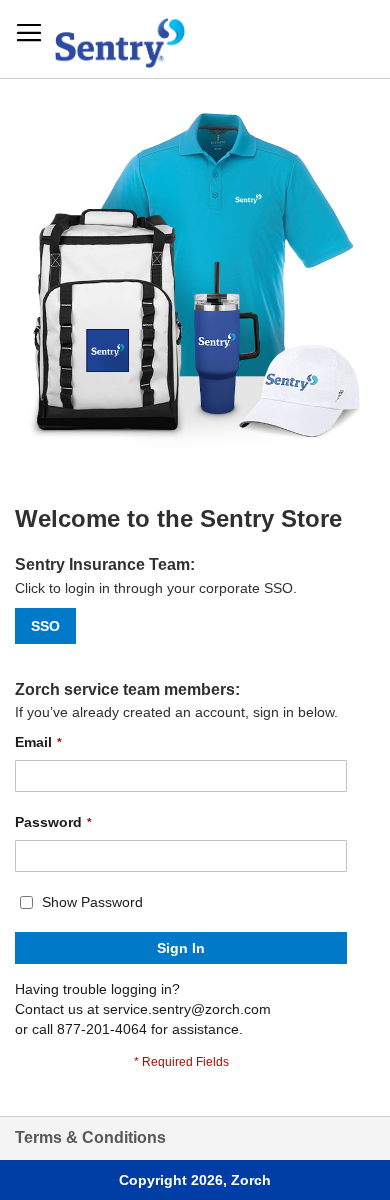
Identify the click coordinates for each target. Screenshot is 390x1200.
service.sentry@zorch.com (187, 1009)
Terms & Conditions (90, 1137)
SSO (45, 626)
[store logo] (120, 38)
